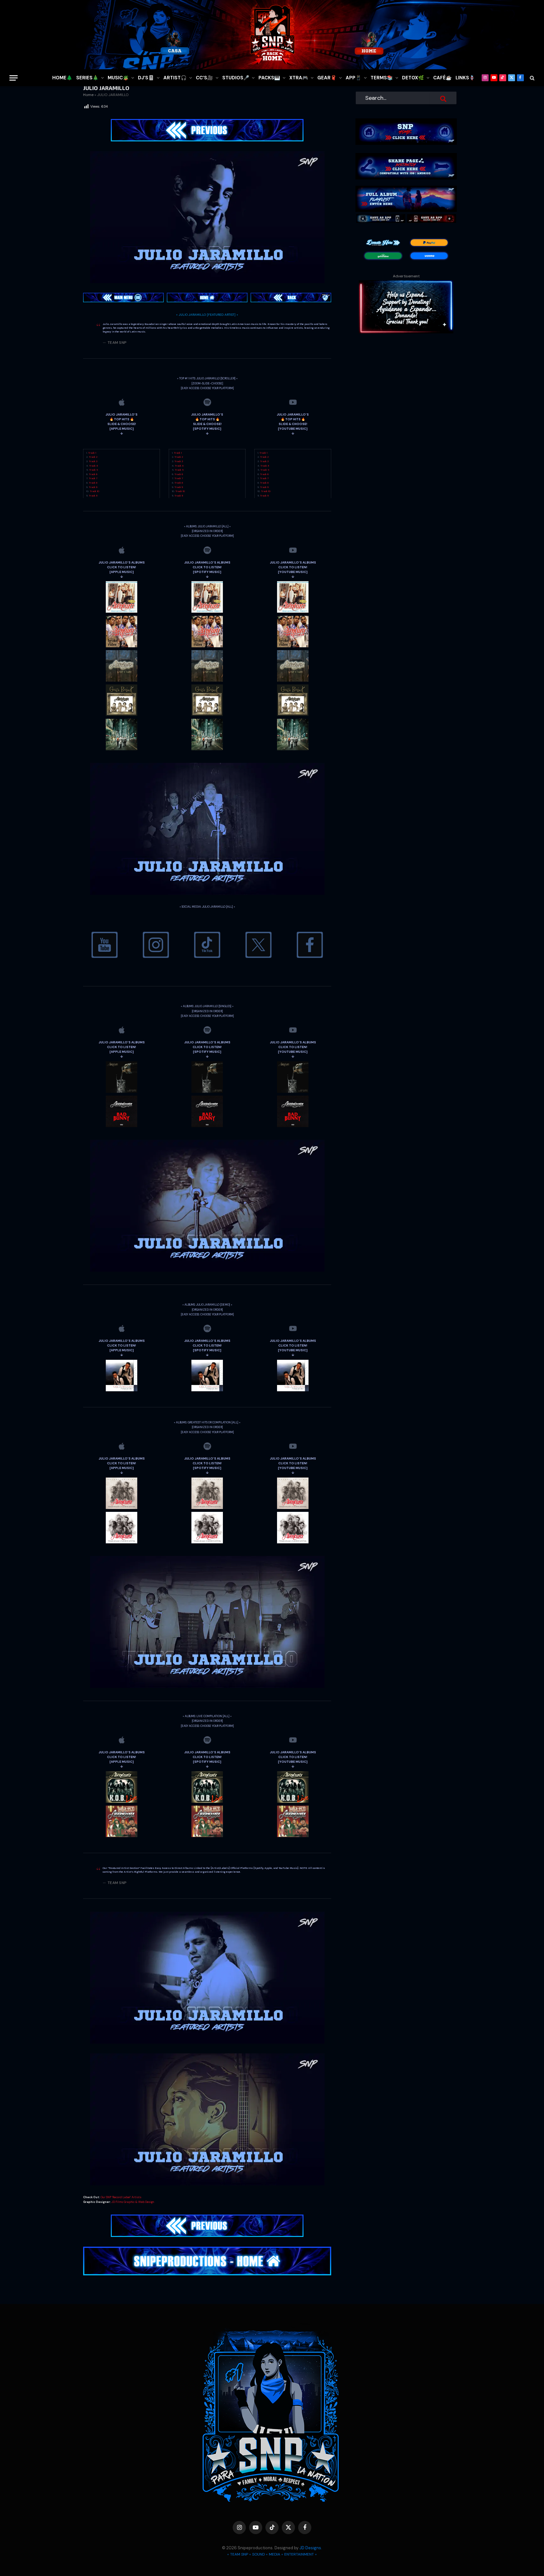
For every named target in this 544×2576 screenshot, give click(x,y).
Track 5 (93, 470)
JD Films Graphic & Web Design (133, 2202)
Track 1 (92, 453)
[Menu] (14, 78)
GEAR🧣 (327, 78)
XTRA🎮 (299, 78)
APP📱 (354, 78)
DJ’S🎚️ (146, 78)
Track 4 (93, 466)
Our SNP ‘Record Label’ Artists (121, 2197)
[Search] (532, 78)
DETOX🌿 (413, 78)
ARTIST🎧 (175, 78)
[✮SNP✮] (272, 35)
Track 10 (94, 491)
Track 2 (93, 457)
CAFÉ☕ (442, 78)
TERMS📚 (382, 78)
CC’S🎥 (204, 78)
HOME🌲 (62, 78)
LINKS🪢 (465, 78)
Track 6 (93, 474)
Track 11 (93, 496)
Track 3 (93, 461)
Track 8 (93, 483)
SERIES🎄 (87, 78)
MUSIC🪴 (118, 78)
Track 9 (93, 487)
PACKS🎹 (269, 78)
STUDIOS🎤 (236, 78)
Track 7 (93, 478)
